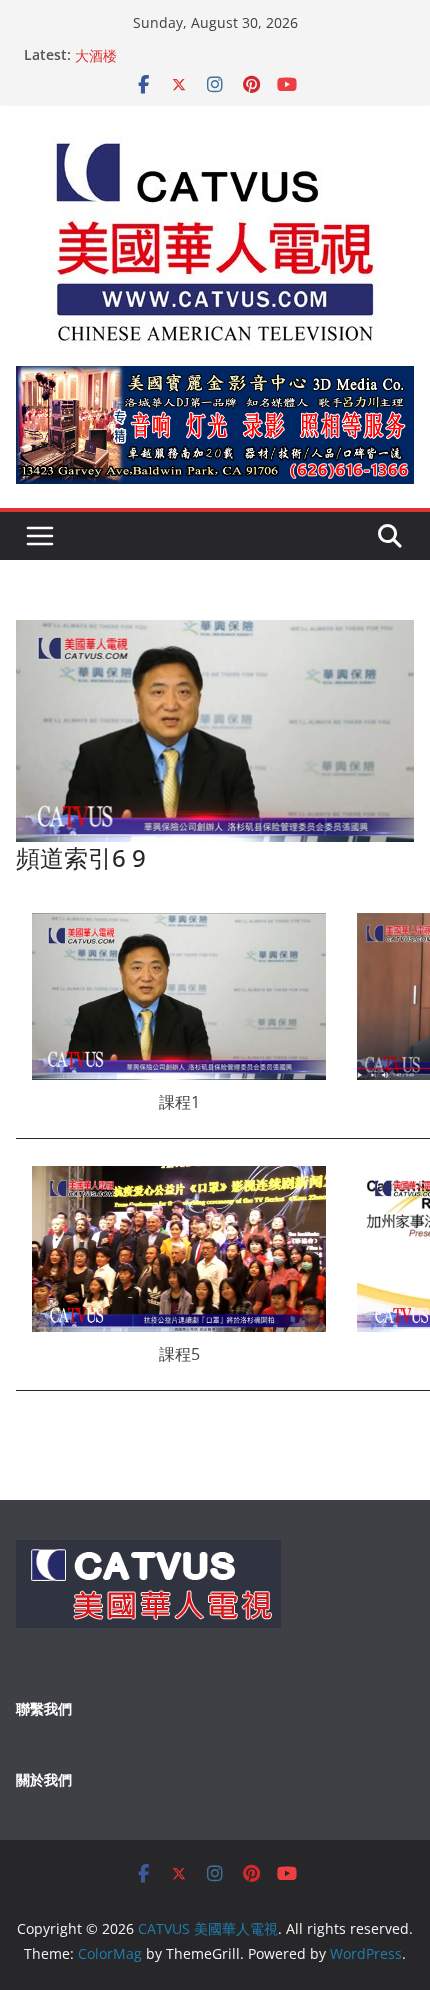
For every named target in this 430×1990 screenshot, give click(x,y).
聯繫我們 (44, 1708)
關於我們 (44, 1779)
